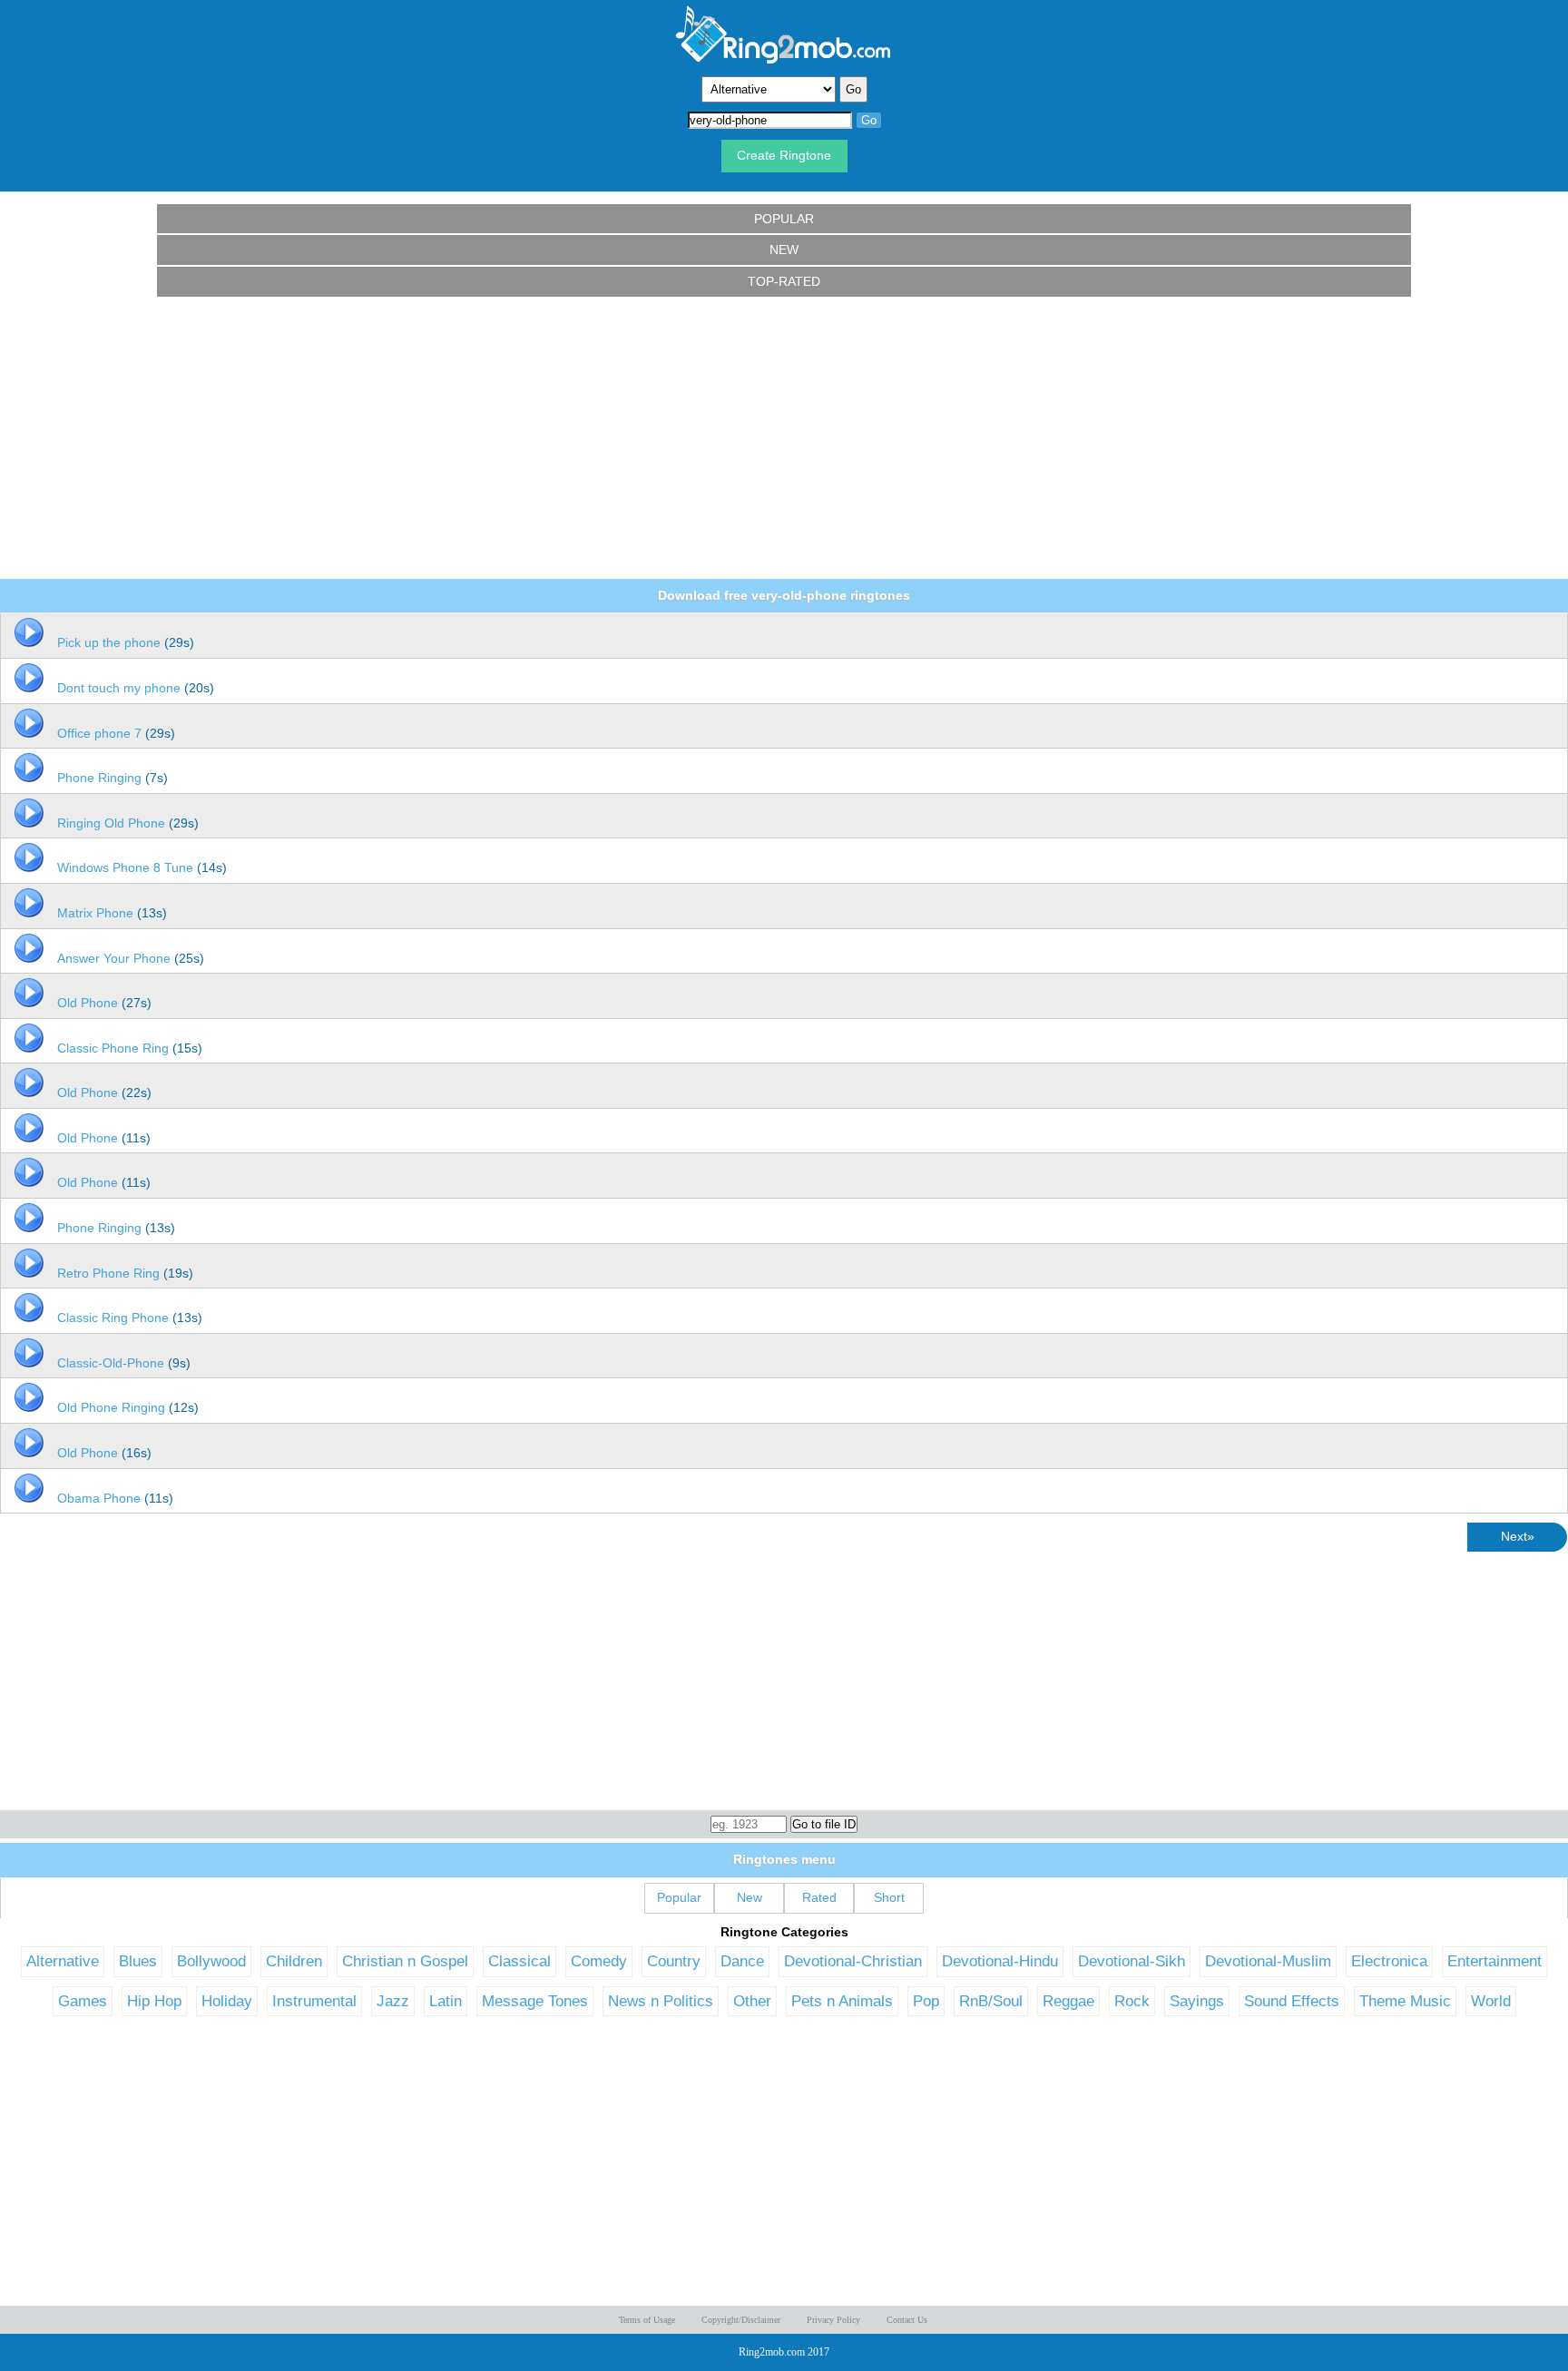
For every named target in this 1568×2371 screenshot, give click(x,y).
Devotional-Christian (853, 1961)
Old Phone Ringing (111, 1407)
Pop (926, 2001)
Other (752, 2001)
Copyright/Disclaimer (741, 2320)
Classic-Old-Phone (111, 1363)
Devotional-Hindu (1000, 1961)
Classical (519, 1961)
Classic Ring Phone (113, 1318)
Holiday (227, 2001)
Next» (1518, 1536)
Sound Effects (1292, 2001)
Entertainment (1494, 1961)
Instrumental (314, 2001)
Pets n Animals (842, 2001)
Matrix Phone (95, 913)
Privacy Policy (833, 2320)
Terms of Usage (647, 2320)
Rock (1132, 2001)
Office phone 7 (99, 733)
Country (674, 1961)
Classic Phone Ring (113, 1048)
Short (889, 1897)
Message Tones (535, 2001)
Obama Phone (99, 1498)
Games (83, 2001)
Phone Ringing (99, 778)
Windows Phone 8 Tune (125, 867)
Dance (742, 1961)
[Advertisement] (784, 438)
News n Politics (661, 2001)
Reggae (1068, 2001)
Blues (138, 1961)
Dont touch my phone (119, 688)
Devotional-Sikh (1132, 1961)
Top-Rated (784, 281)
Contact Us (907, 2320)
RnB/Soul (991, 2001)
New (784, 250)
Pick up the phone (109, 642)
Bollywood (211, 1961)
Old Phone (88, 1003)
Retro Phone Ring (108, 1273)
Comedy (599, 1961)
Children (294, 1961)
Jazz (393, 2001)
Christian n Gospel (405, 1961)
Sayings (1197, 2001)
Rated (819, 1897)
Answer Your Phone (114, 958)
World (1491, 2001)
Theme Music (1405, 2001)
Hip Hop (154, 2001)
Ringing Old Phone (111, 823)
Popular (784, 219)
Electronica (1389, 1961)
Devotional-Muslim (1268, 1961)
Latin (446, 2001)
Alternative (63, 1961)
